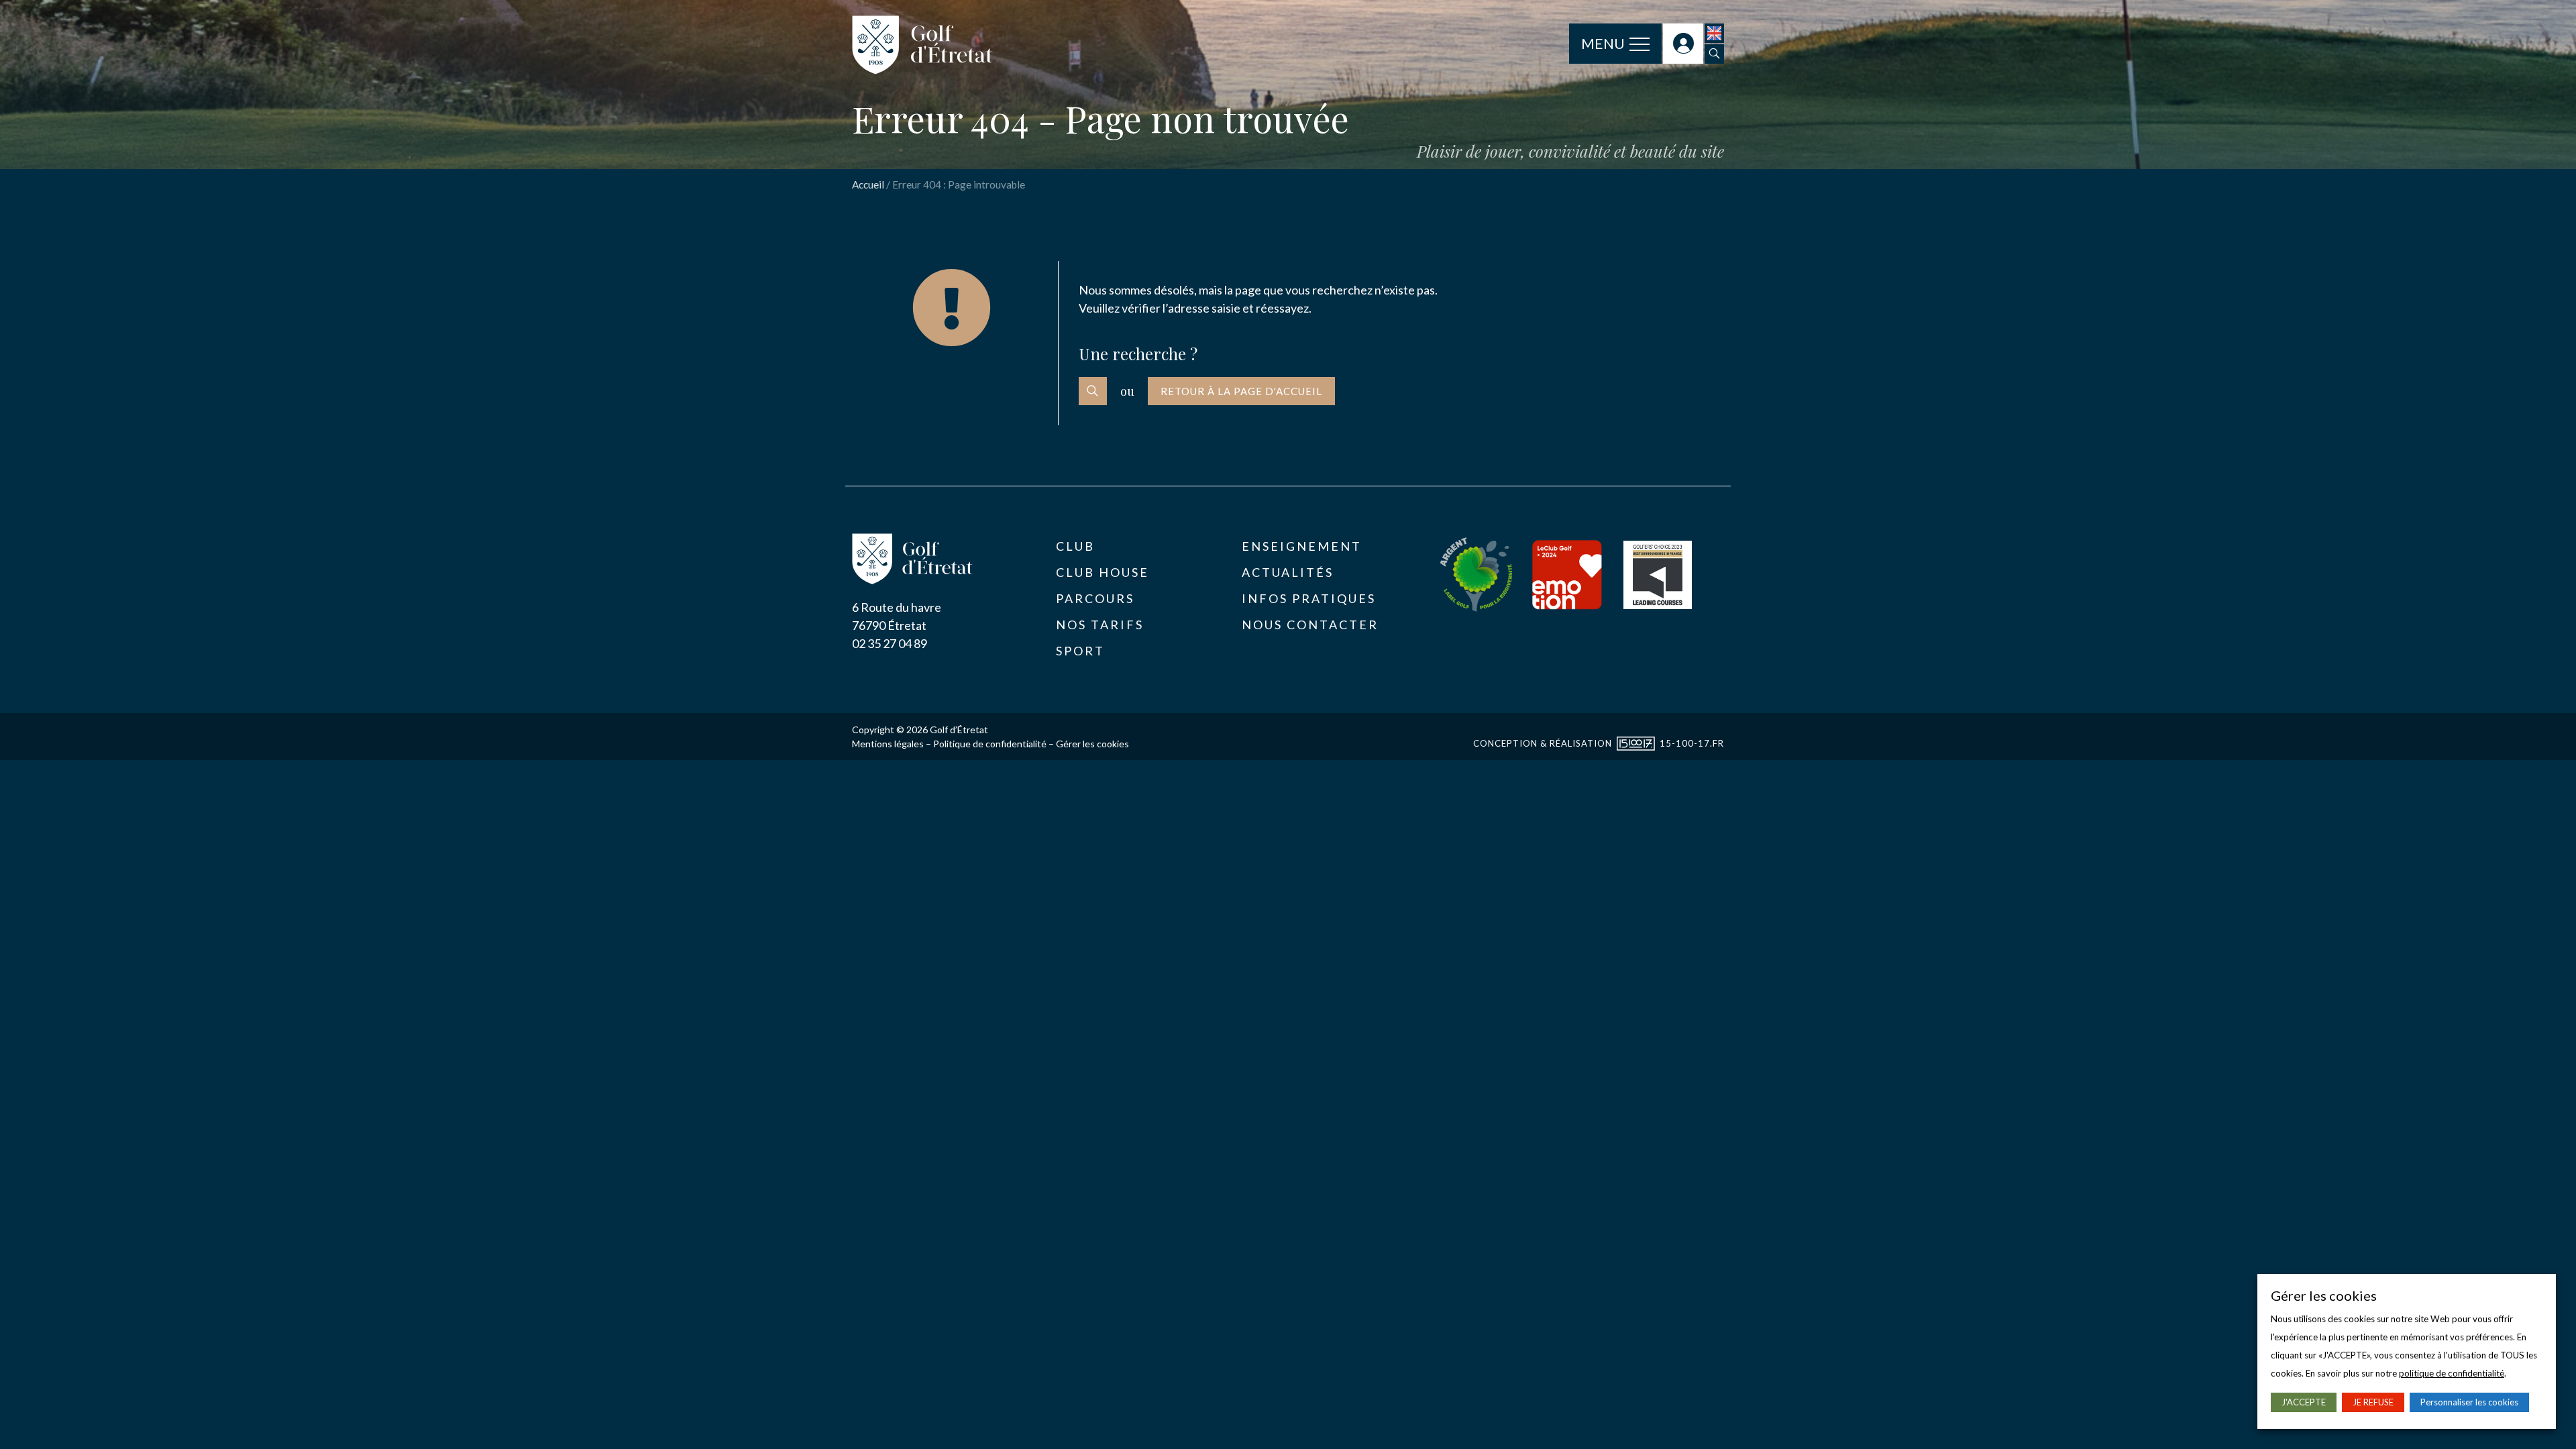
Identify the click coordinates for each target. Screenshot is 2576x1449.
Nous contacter (1310, 625)
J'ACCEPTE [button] (2304, 1402)
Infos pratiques (1309, 598)
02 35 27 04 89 (890, 643)
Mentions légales (888, 744)
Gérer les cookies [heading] (2324, 1295)
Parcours (1095, 598)
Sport (1080, 651)
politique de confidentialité (2452, 1373)
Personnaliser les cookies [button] (2469, 1402)
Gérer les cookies (1092, 744)
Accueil (868, 184)
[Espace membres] (1683, 44)
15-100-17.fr (1692, 743)
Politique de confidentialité (990, 744)
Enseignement (1302, 546)
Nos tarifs (1100, 625)
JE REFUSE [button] (2373, 1402)
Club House (1103, 572)
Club (1075, 546)
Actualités (1288, 572)
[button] (1714, 54)
